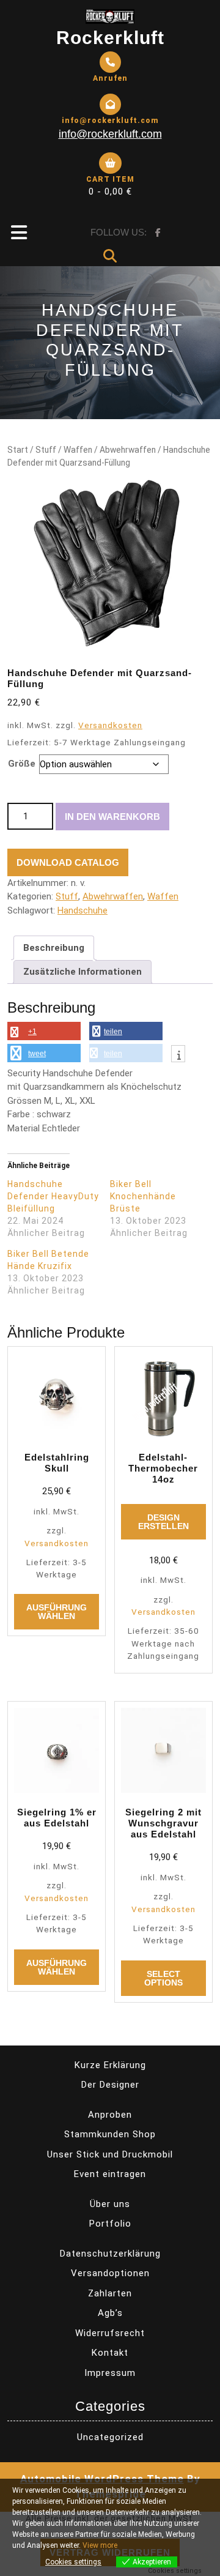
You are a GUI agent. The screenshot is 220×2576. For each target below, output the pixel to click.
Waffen (78, 450)
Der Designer (110, 2085)
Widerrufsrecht (110, 2333)
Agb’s (110, 2313)
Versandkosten (110, 725)
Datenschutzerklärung (110, 2254)
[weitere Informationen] (178, 1055)
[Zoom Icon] (110, 564)
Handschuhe (82, 910)
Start (18, 450)
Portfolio (110, 2224)
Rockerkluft (110, 38)
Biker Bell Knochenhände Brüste (143, 1196)
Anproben (110, 2115)
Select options (163, 1978)
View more (100, 2545)
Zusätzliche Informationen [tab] (82, 972)
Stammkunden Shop (110, 2134)
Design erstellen (163, 1522)
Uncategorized (110, 2437)
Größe (22, 764)
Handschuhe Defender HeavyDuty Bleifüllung (53, 1196)
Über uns (110, 2204)
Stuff (46, 450)
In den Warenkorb (112, 817)
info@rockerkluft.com (110, 134)
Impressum (110, 2373)
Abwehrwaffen (128, 450)
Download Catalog (68, 862)
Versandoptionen (110, 2273)
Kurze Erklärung (110, 2065)
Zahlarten (110, 2293)
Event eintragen (110, 2174)
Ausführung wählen (57, 1612)
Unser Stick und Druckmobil (110, 2154)
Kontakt (110, 2353)
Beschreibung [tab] (54, 948)
